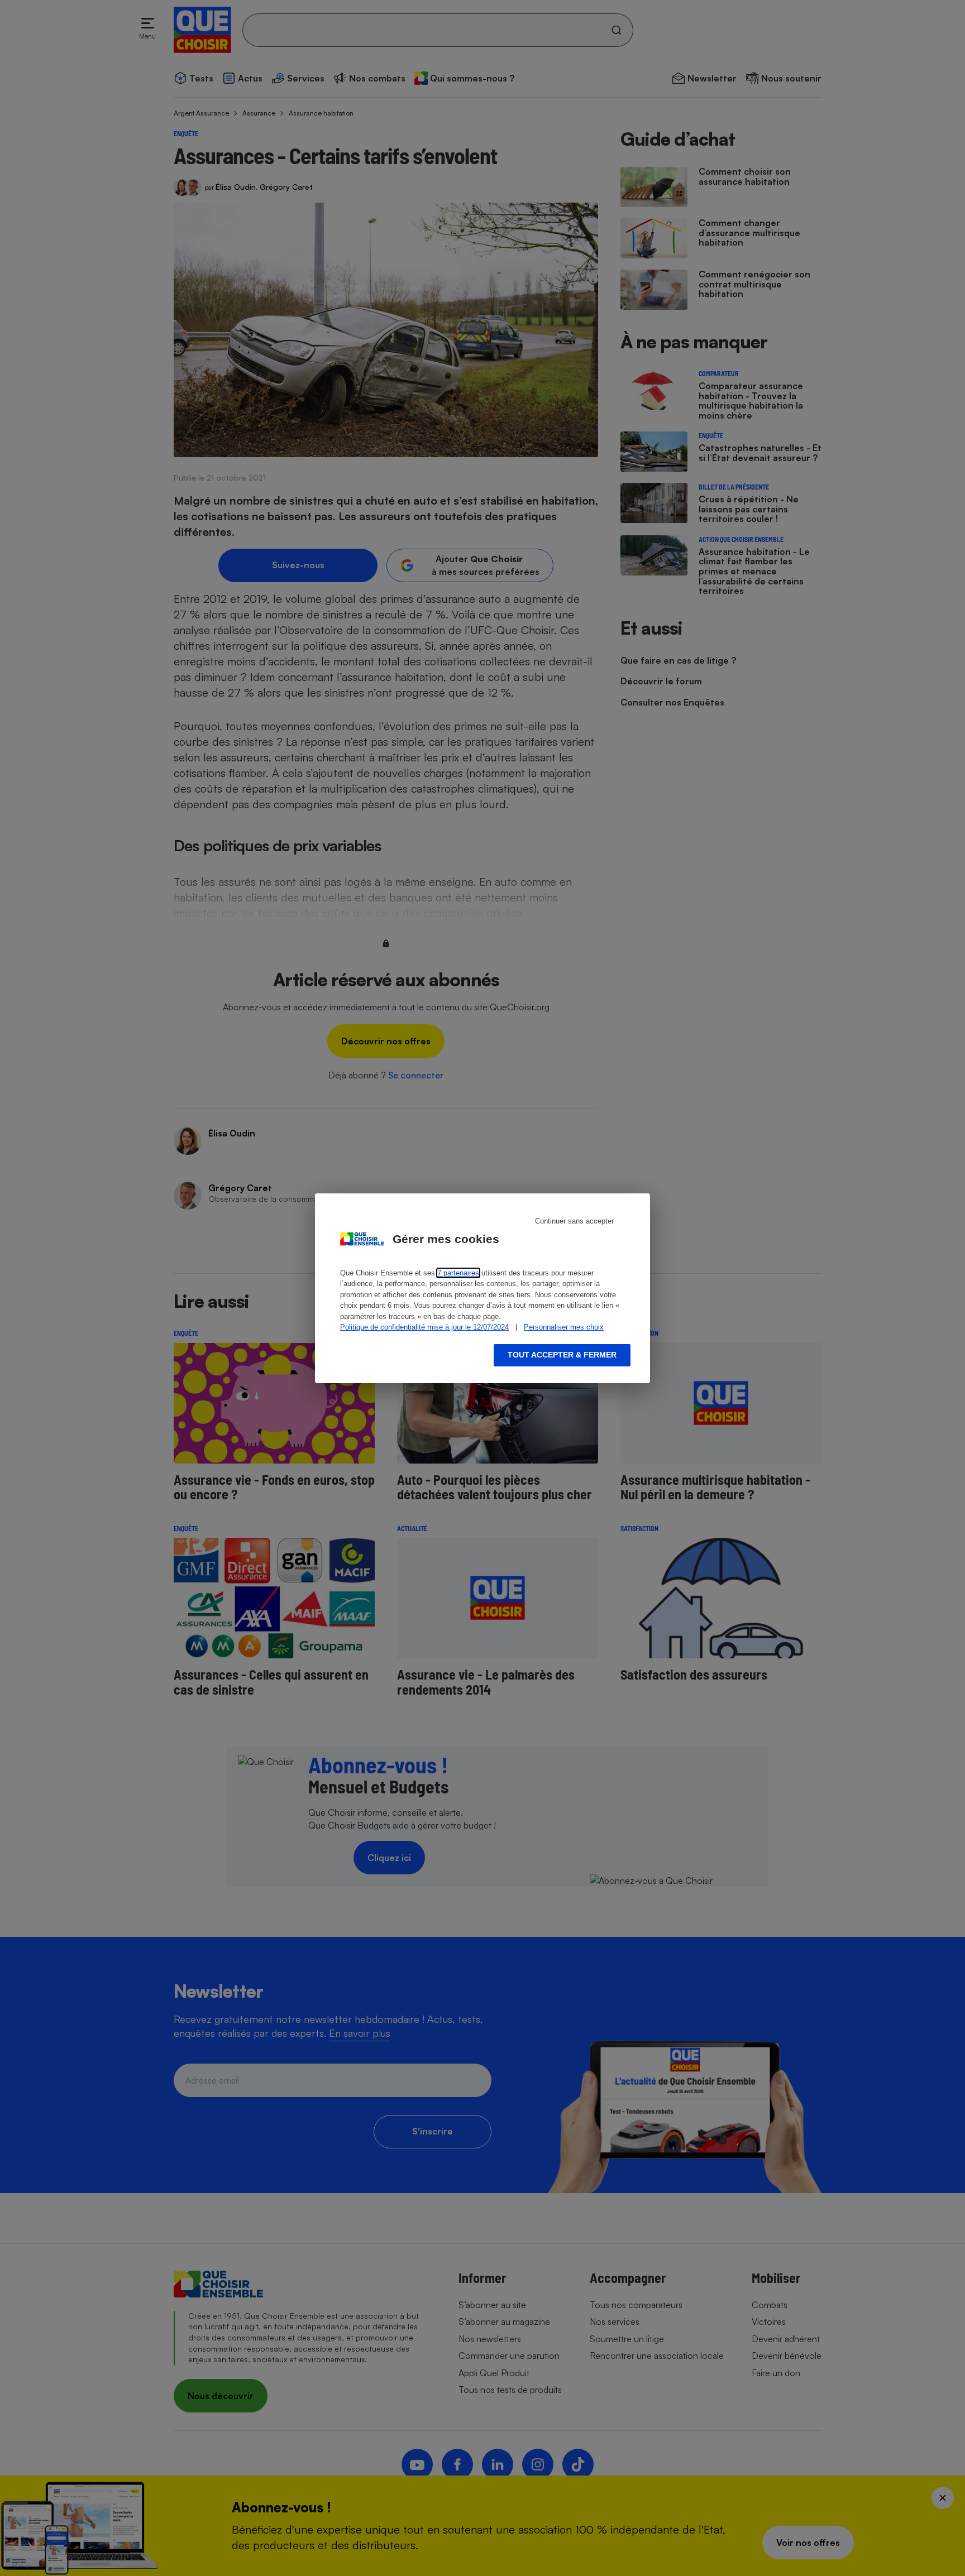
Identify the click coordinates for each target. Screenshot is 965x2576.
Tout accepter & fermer (562, 1355)
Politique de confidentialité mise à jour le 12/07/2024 (424, 1327)
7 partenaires (458, 1273)
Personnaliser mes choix (564, 1327)
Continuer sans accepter (574, 1221)
